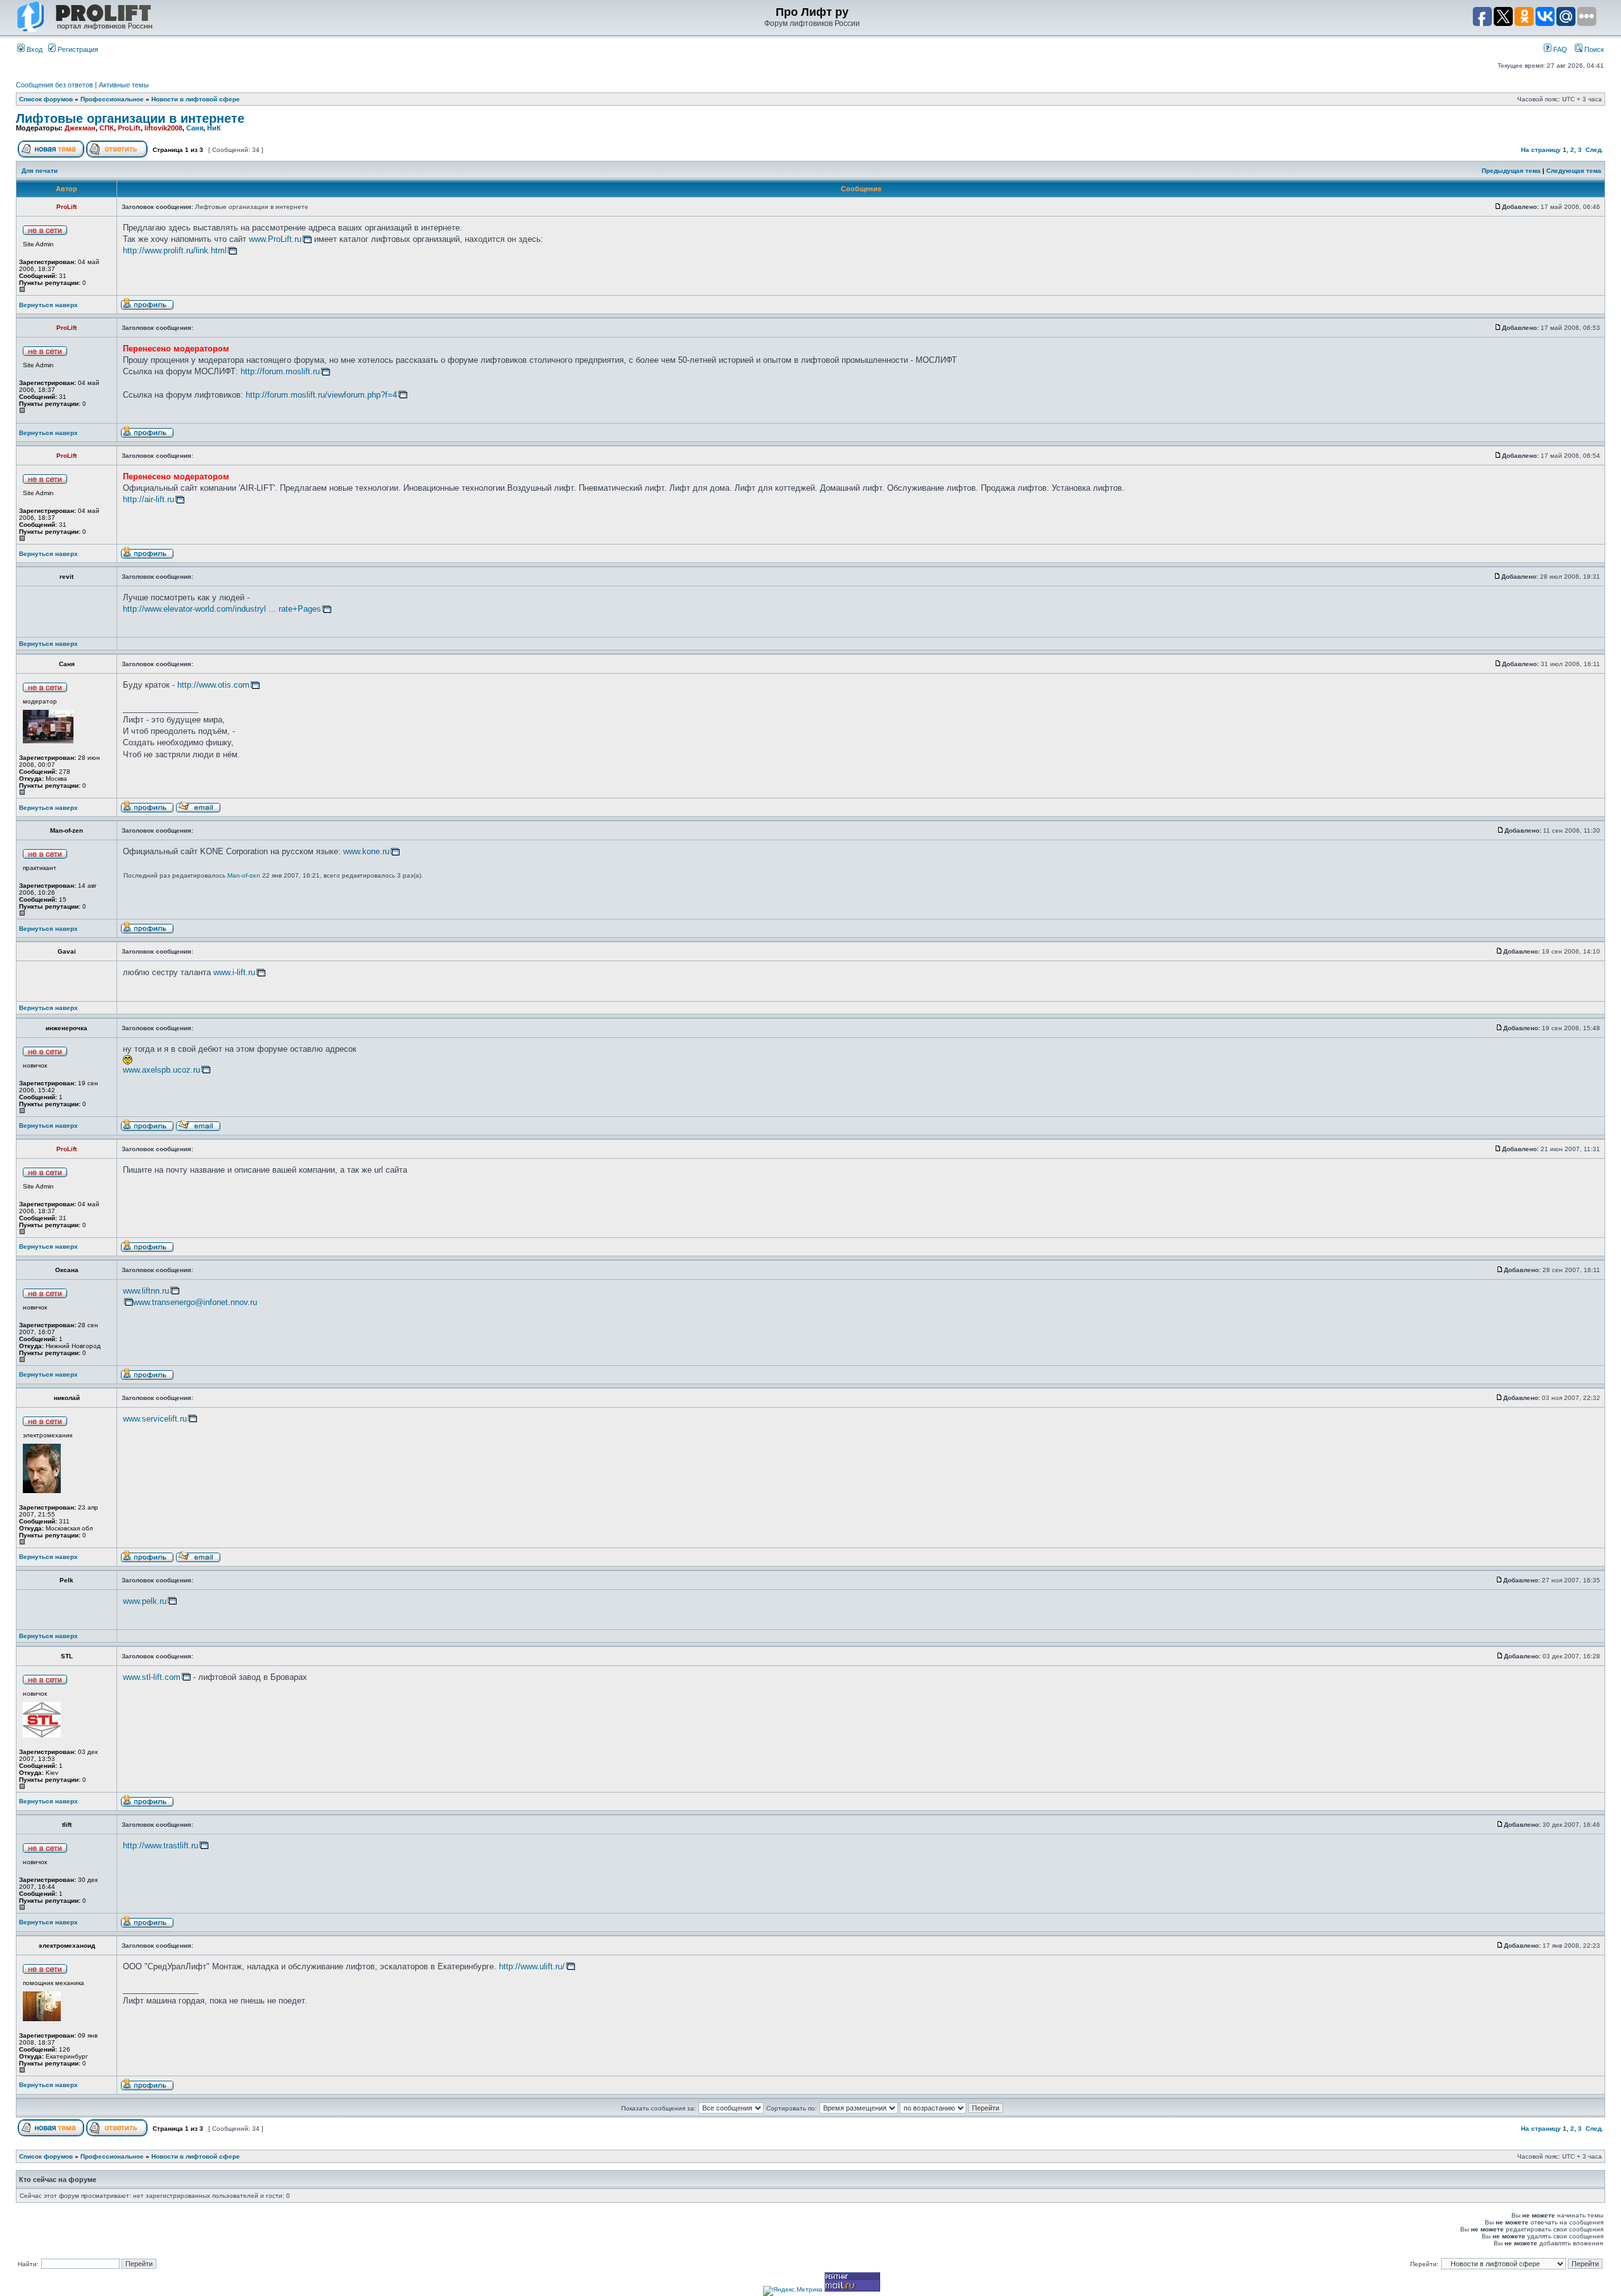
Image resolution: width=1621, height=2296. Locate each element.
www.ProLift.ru (275, 239)
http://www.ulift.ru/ (532, 1966)
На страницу (1541, 150)
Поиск (1593, 49)
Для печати (40, 171)
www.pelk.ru (145, 1601)
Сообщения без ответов (54, 85)
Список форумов (46, 99)
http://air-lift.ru (148, 499)
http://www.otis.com (213, 685)
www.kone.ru (366, 851)
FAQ (1559, 49)
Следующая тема (1574, 171)
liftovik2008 (163, 128)
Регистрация (77, 49)
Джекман (80, 128)
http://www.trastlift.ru (161, 1845)
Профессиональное (112, 99)
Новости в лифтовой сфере (196, 99)
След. (1594, 150)
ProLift (129, 128)
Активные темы (124, 85)
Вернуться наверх (48, 305)
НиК (214, 128)
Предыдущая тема (1511, 171)
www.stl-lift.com (152, 1677)
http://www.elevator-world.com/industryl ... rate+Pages (222, 609)
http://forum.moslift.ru (280, 371)
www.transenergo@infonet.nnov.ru (195, 1302)
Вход (34, 49)
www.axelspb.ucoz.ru (161, 1070)
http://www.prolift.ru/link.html (175, 250)
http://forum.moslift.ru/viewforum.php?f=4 (321, 395)
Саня (195, 128)
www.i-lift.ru (234, 972)
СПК (107, 128)
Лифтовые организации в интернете (130, 118)
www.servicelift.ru (155, 1419)
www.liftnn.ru (146, 1291)
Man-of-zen (244, 875)
